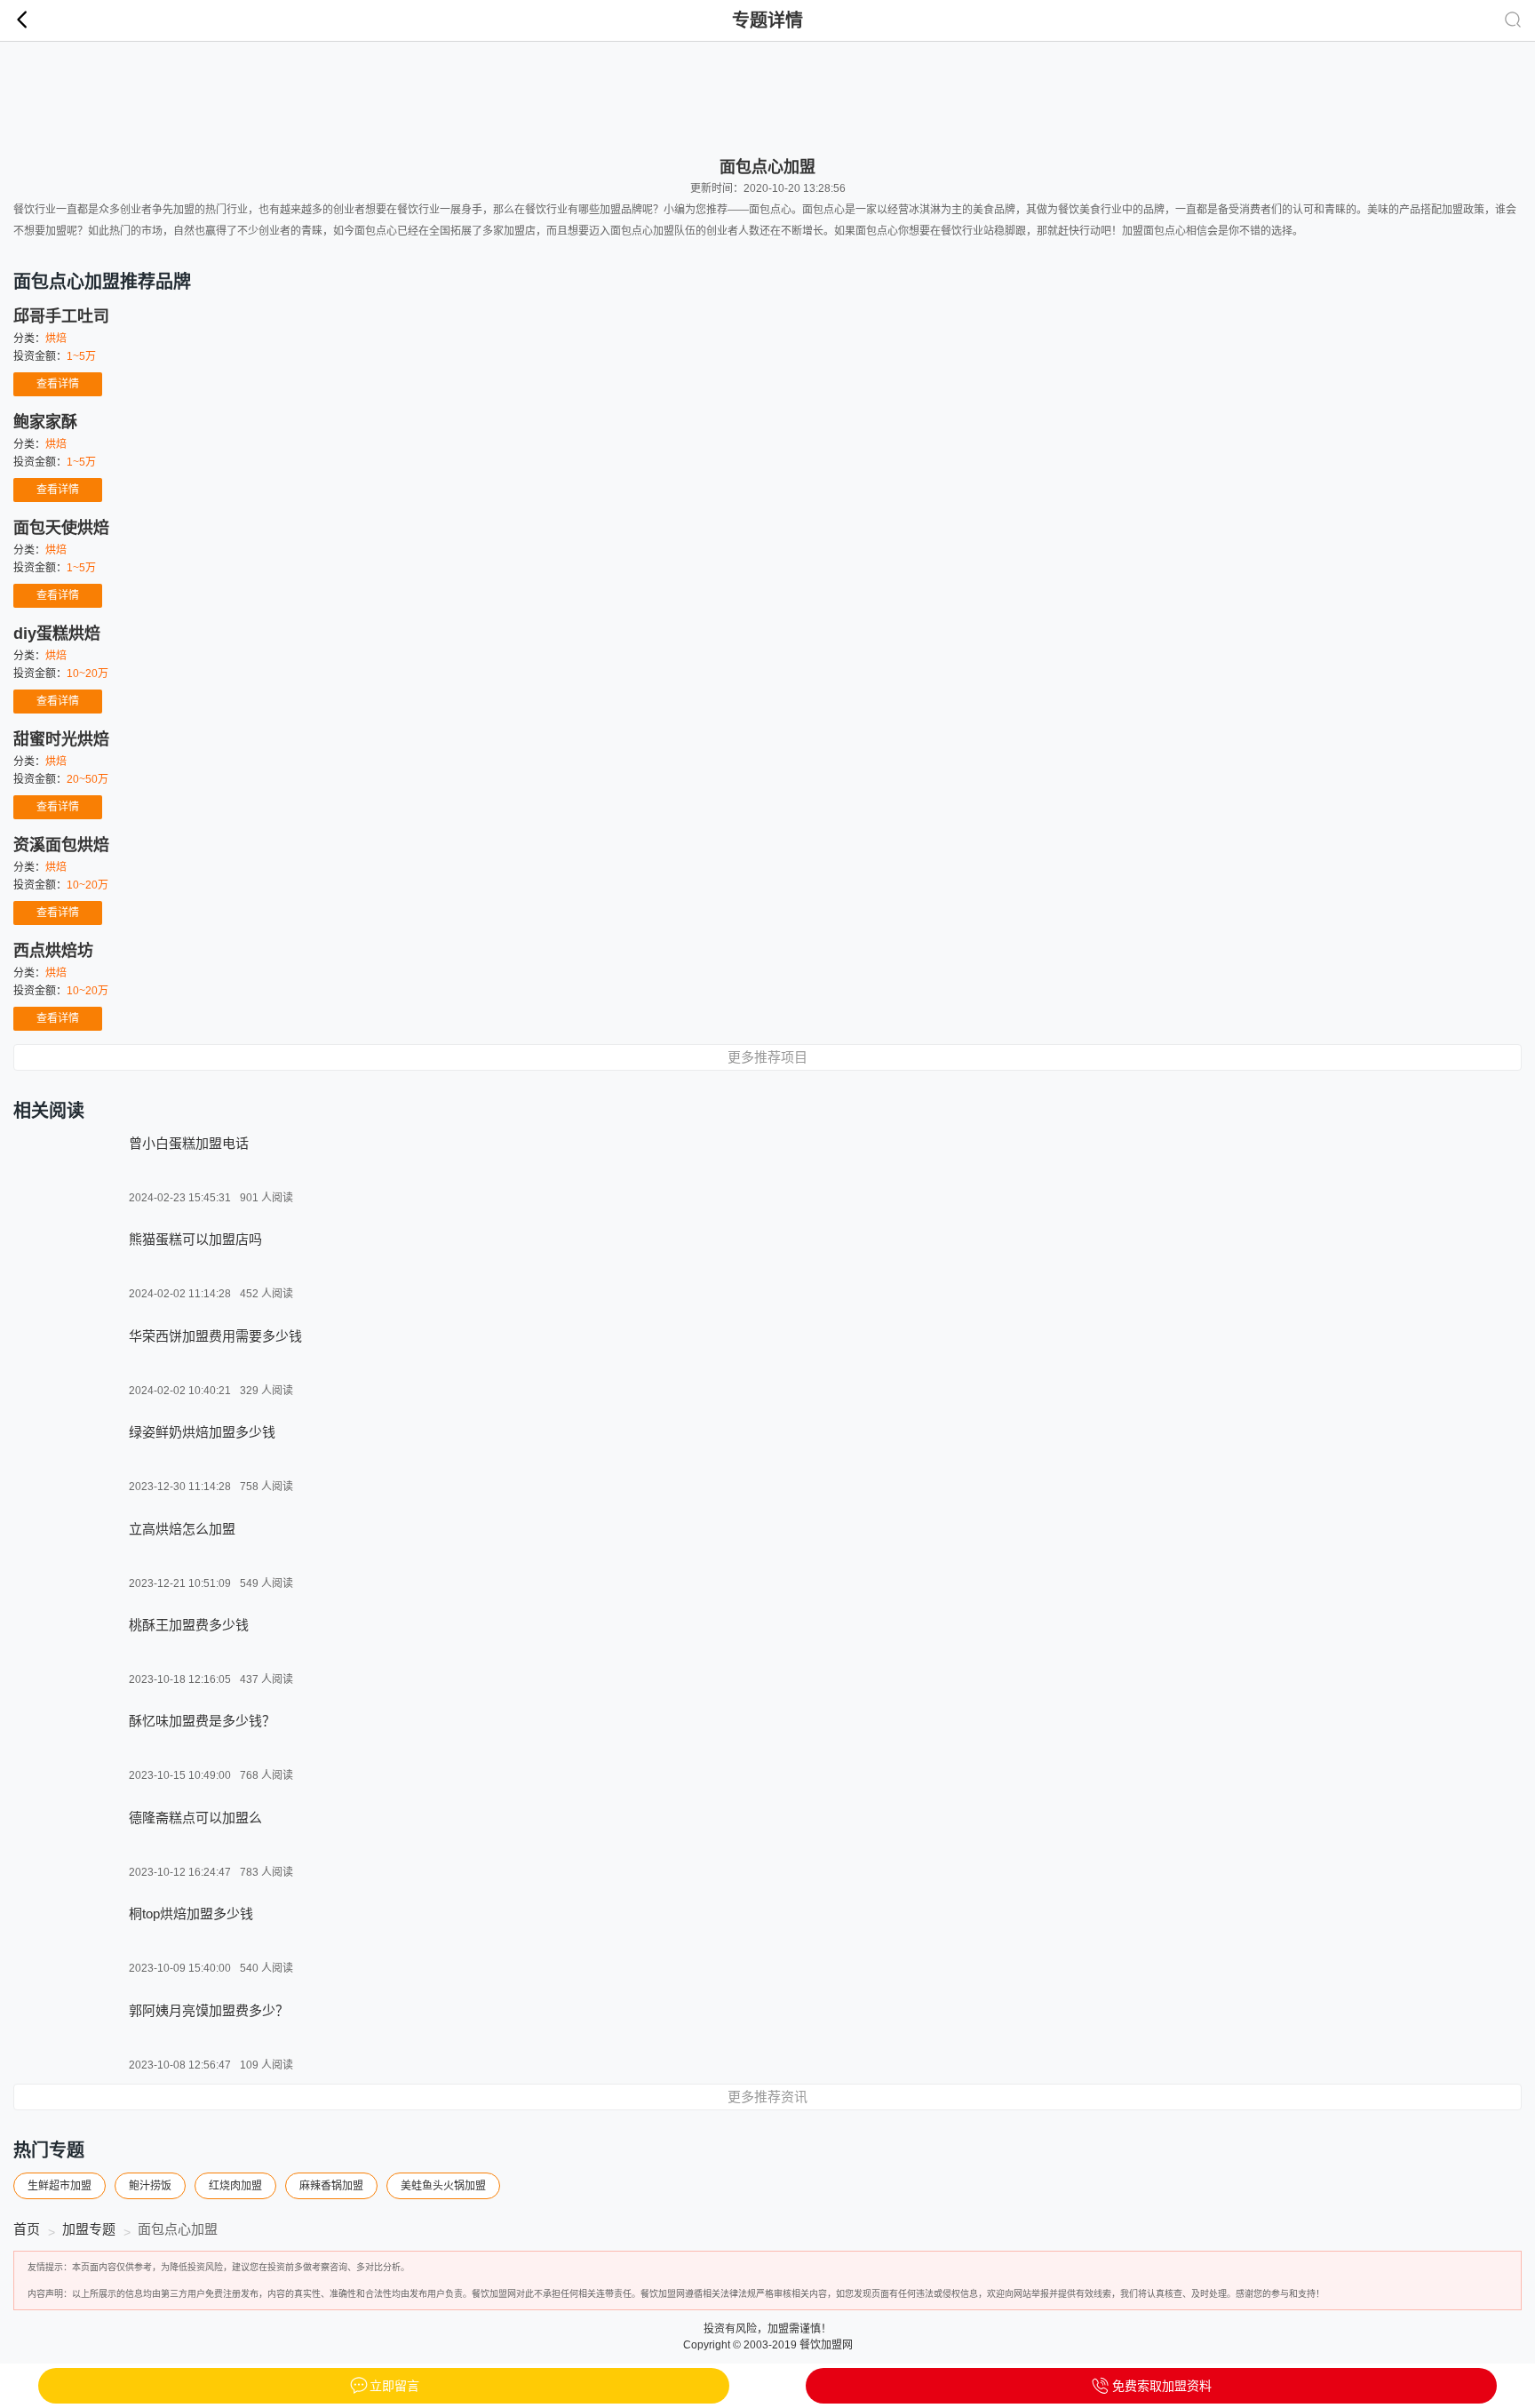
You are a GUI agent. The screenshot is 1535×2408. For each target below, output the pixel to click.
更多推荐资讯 (767, 2097)
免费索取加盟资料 (1162, 2386)
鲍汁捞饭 (150, 2186)
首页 (27, 2229)
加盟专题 (89, 2229)
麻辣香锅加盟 (331, 2186)
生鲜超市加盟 (60, 2186)
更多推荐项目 (767, 1057)
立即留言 (394, 2386)
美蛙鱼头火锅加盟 (443, 2186)
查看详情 (58, 384)
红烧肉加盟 (235, 2186)
